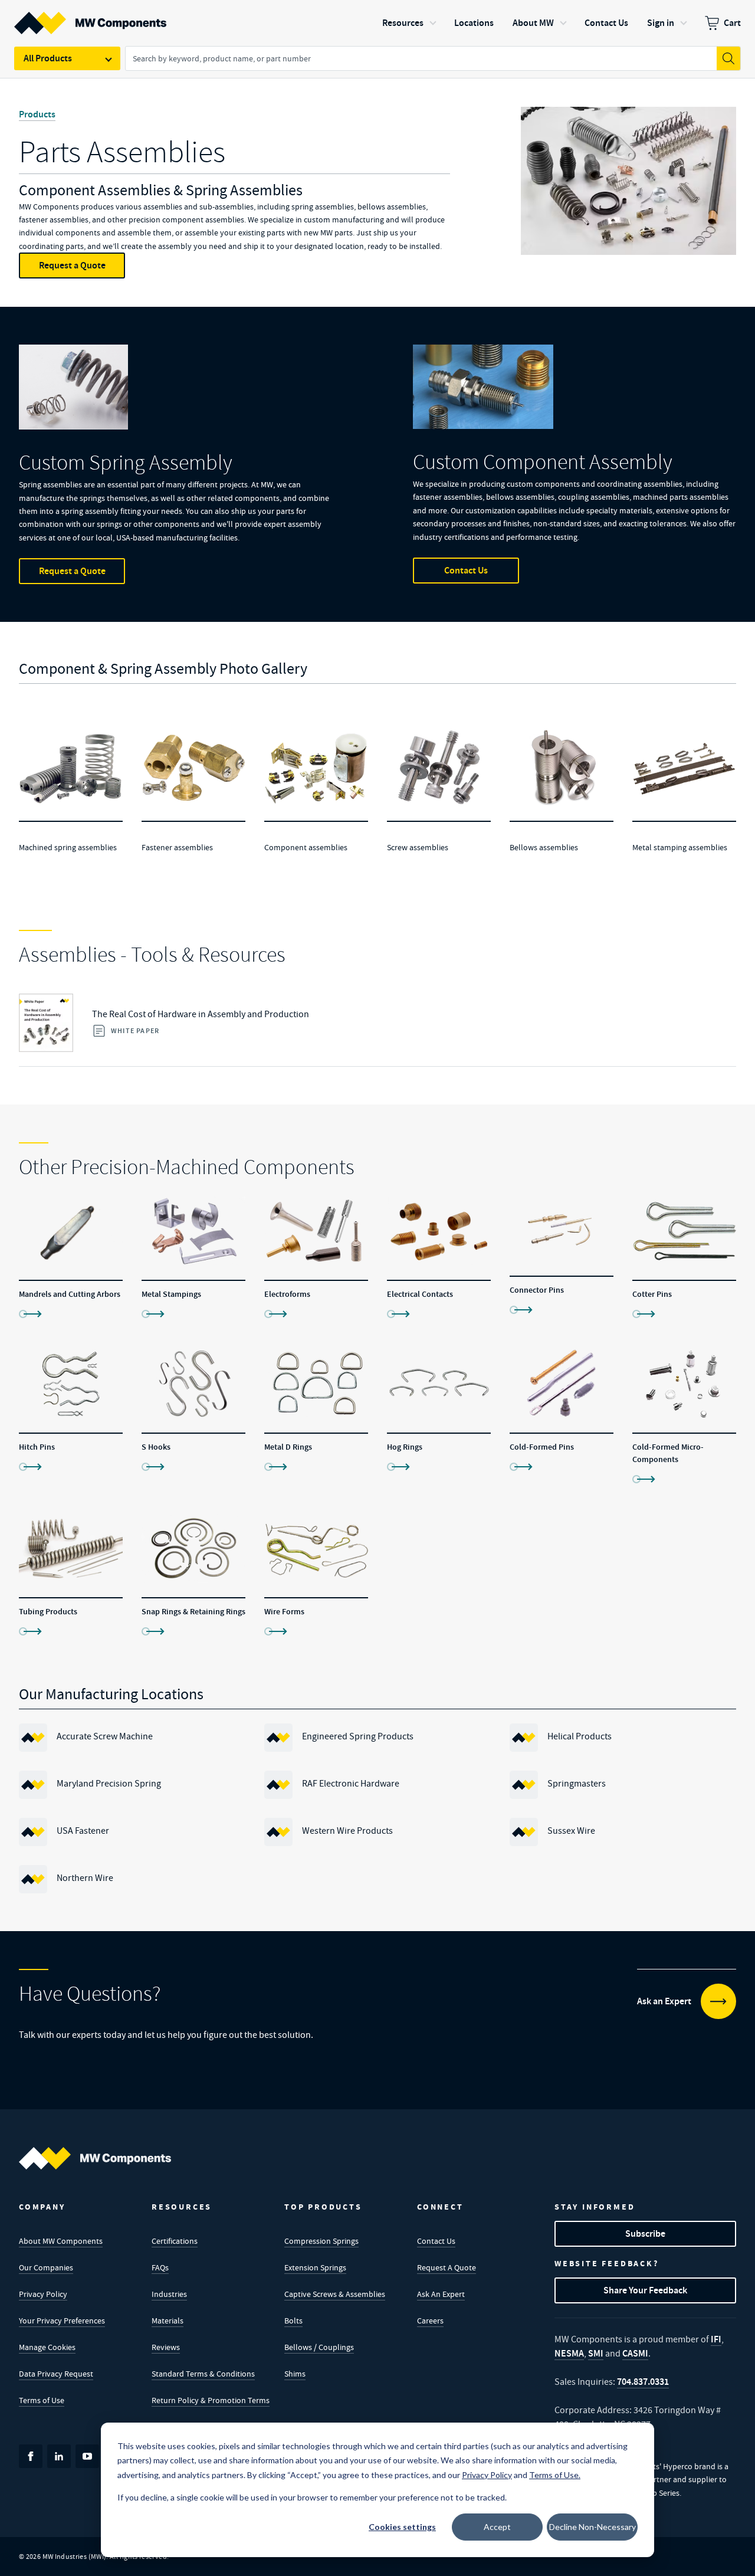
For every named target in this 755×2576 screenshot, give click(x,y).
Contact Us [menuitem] (606, 23)
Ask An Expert (441, 2294)
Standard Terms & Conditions (203, 2374)
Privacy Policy (43, 2294)
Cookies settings (402, 2527)
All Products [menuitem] (48, 58)
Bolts (293, 2321)
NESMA (569, 2353)
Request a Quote (72, 265)
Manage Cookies (47, 2347)
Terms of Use (42, 2400)
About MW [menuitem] (533, 23)
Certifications (175, 2241)
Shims (295, 2374)
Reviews (166, 2347)
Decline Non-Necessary (592, 2527)
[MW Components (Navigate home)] (95, 2158)
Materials (168, 2321)
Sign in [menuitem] (661, 23)
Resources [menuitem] (403, 23)
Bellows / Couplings (319, 2347)
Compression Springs (321, 2241)
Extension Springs (315, 2267)
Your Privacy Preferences (62, 2321)
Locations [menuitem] (474, 23)
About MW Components (61, 2241)
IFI (716, 2339)
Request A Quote (447, 2267)
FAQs (160, 2267)
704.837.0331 (643, 2382)
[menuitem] (723, 23)
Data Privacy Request (56, 2374)
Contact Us (466, 570)
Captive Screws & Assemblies (335, 2294)
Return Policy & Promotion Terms (211, 2400)
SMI (596, 2353)
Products (37, 114)
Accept (497, 2527)
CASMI (635, 2353)
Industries (169, 2294)
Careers (430, 2321)
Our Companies (46, 2267)
